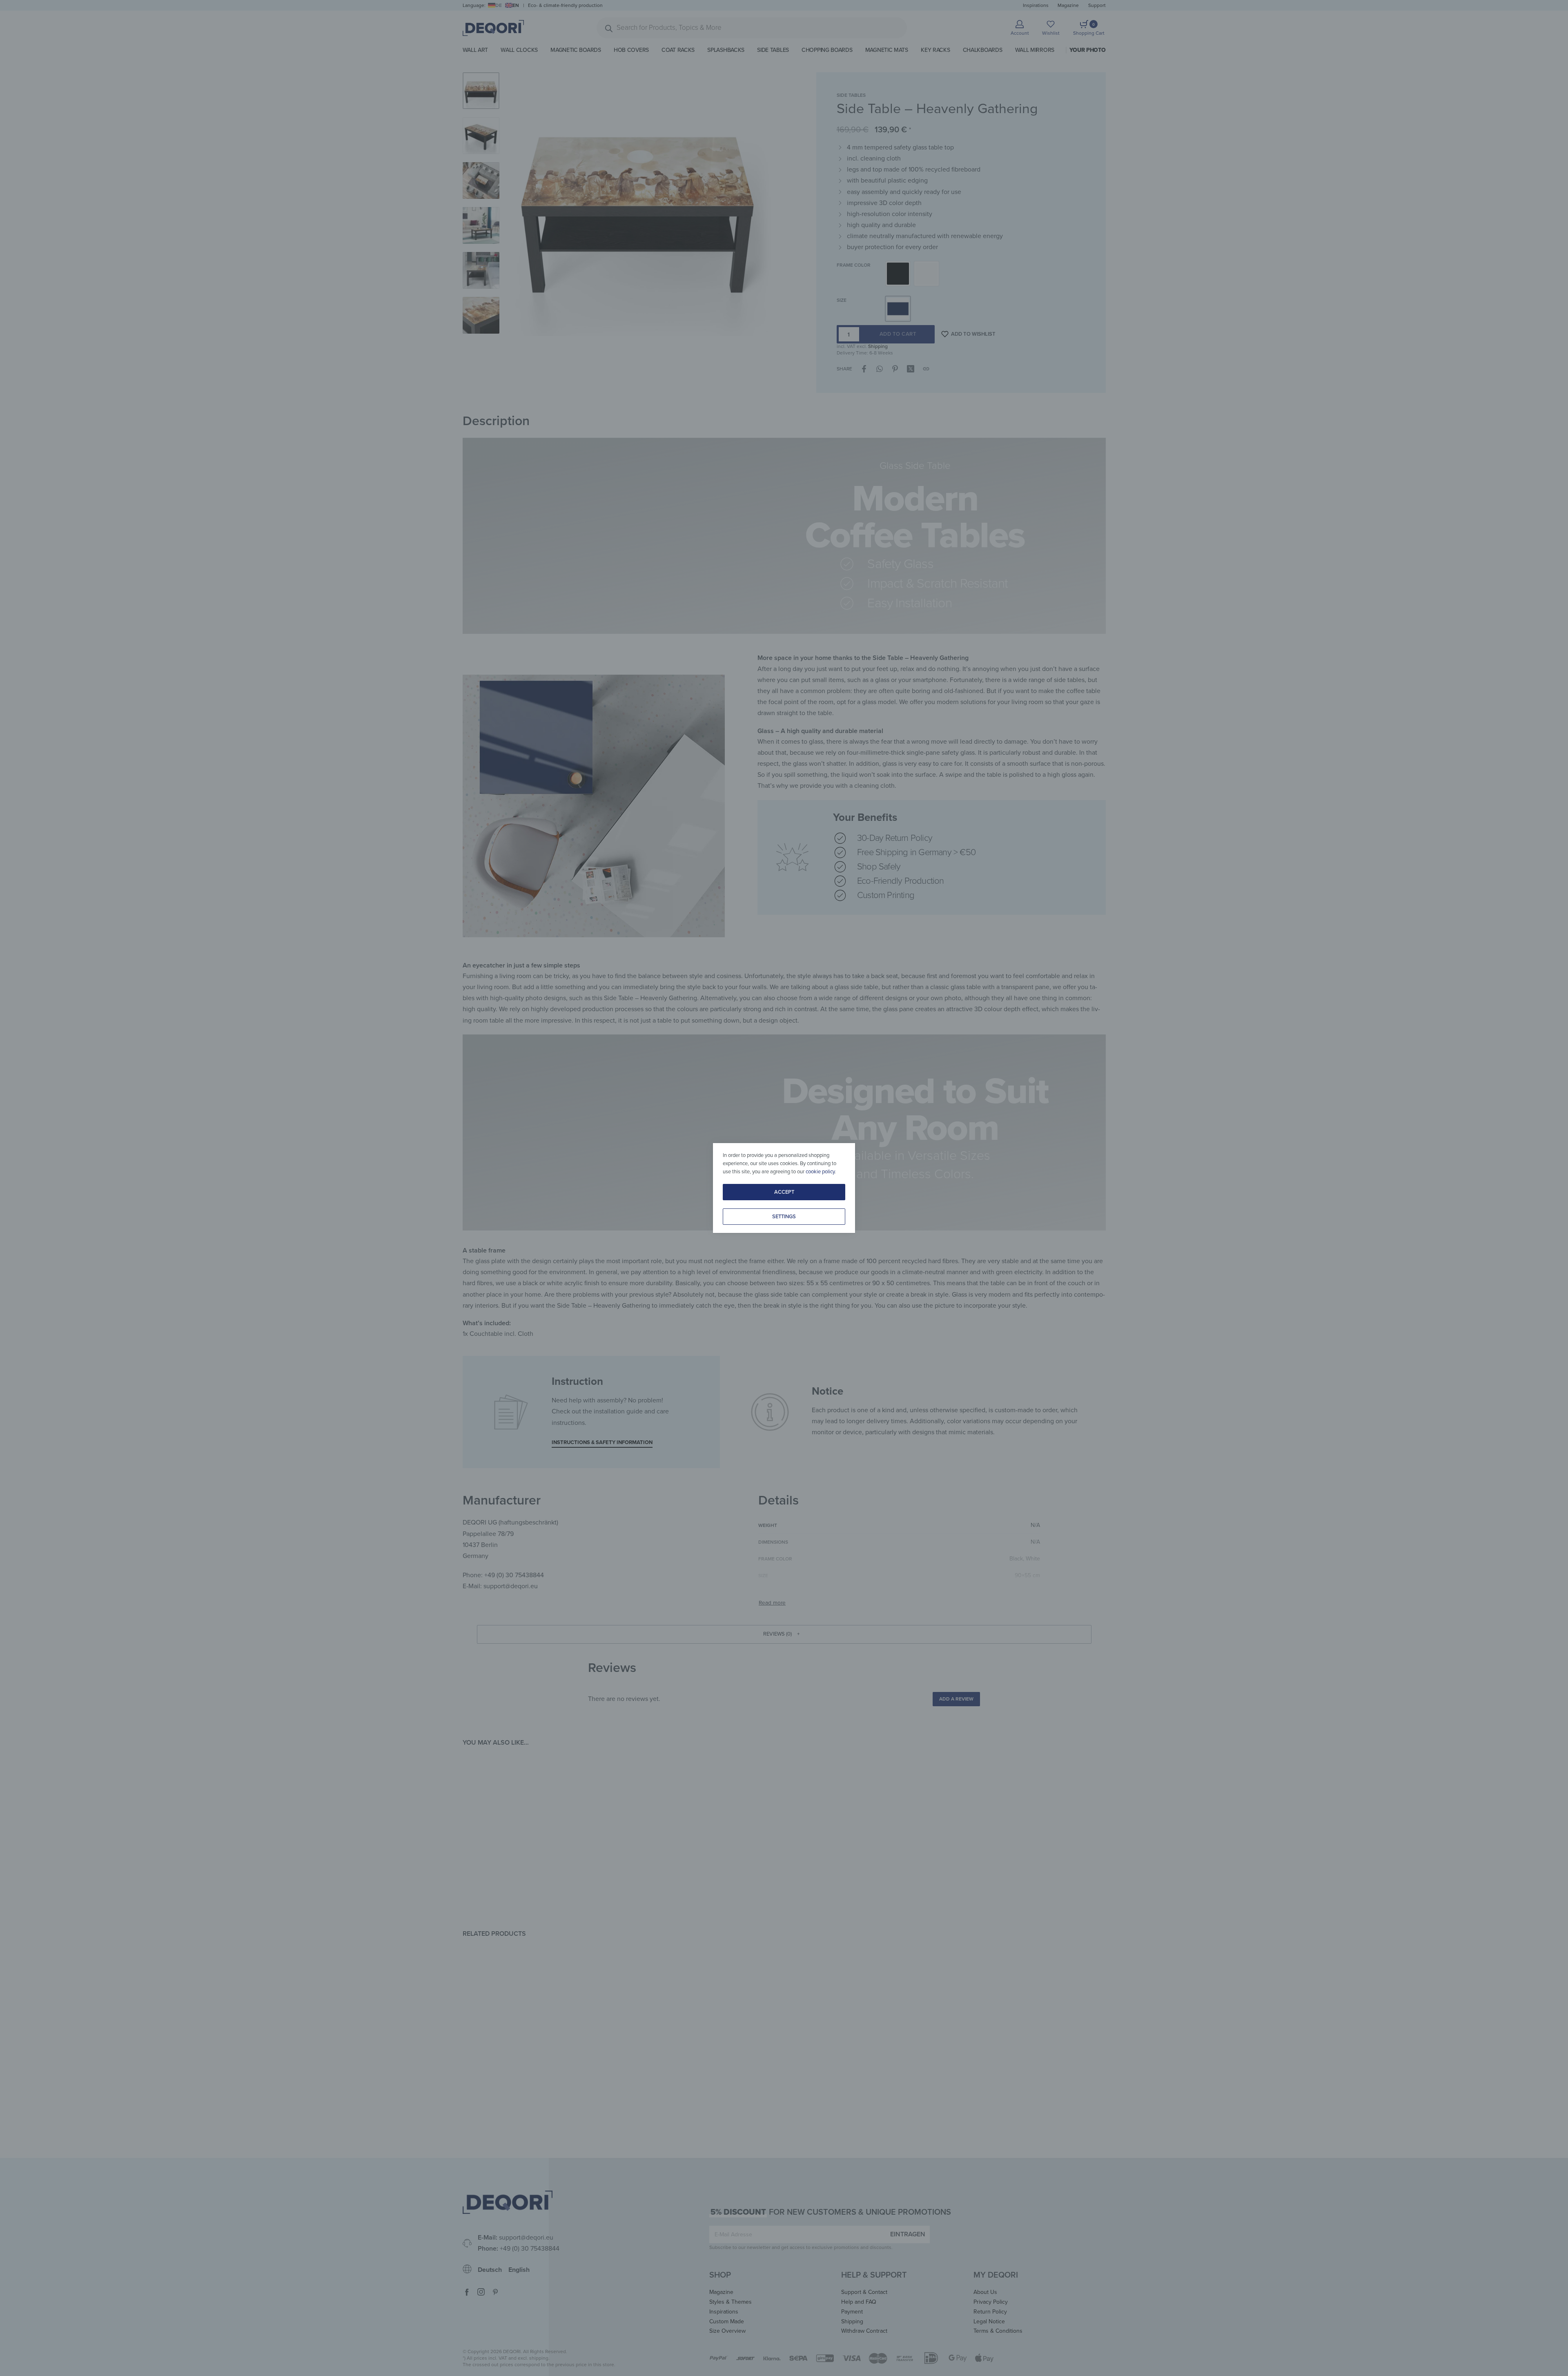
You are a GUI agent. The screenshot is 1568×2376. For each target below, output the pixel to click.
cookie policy (820, 1172)
